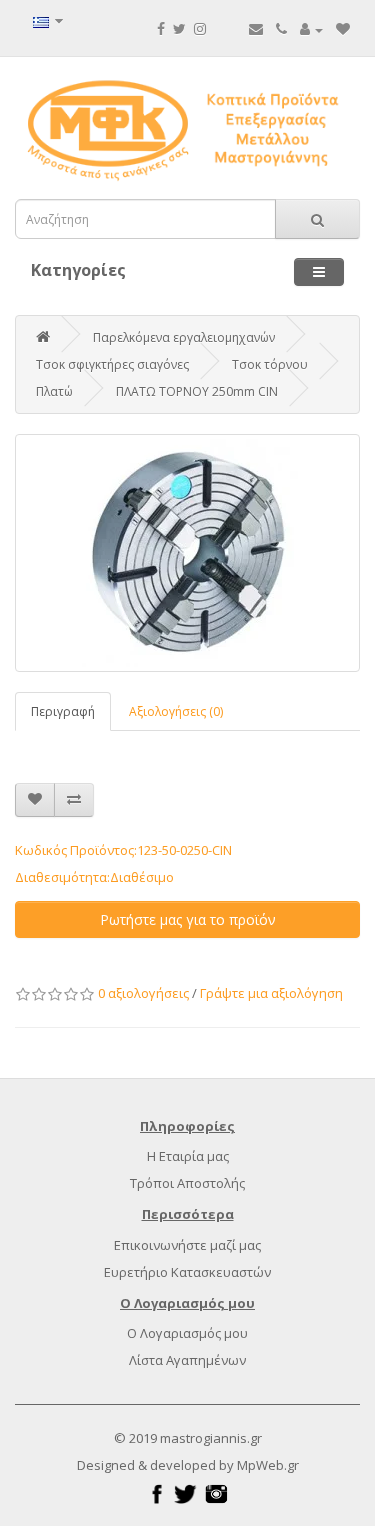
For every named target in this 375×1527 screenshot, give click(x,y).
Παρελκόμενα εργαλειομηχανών (184, 337)
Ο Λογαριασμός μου (187, 1333)
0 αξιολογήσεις (143, 993)
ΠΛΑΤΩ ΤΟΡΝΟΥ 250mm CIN (197, 391)
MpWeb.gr (268, 1465)
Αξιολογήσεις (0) (176, 711)
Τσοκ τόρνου (270, 364)
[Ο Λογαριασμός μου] (311, 29)
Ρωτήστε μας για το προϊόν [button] (188, 919)
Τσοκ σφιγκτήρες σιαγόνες (112, 364)
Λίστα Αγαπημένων (187, 1360)
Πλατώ (54, 391)
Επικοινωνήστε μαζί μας (187, 1245)
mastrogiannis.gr (211, 1438)
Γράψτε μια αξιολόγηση (271, 993)
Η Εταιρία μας (188, 1156)
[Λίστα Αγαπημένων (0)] (343, 29)
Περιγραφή (63, 711)
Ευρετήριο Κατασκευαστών (187, 1272)
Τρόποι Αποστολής (187, 1183)
